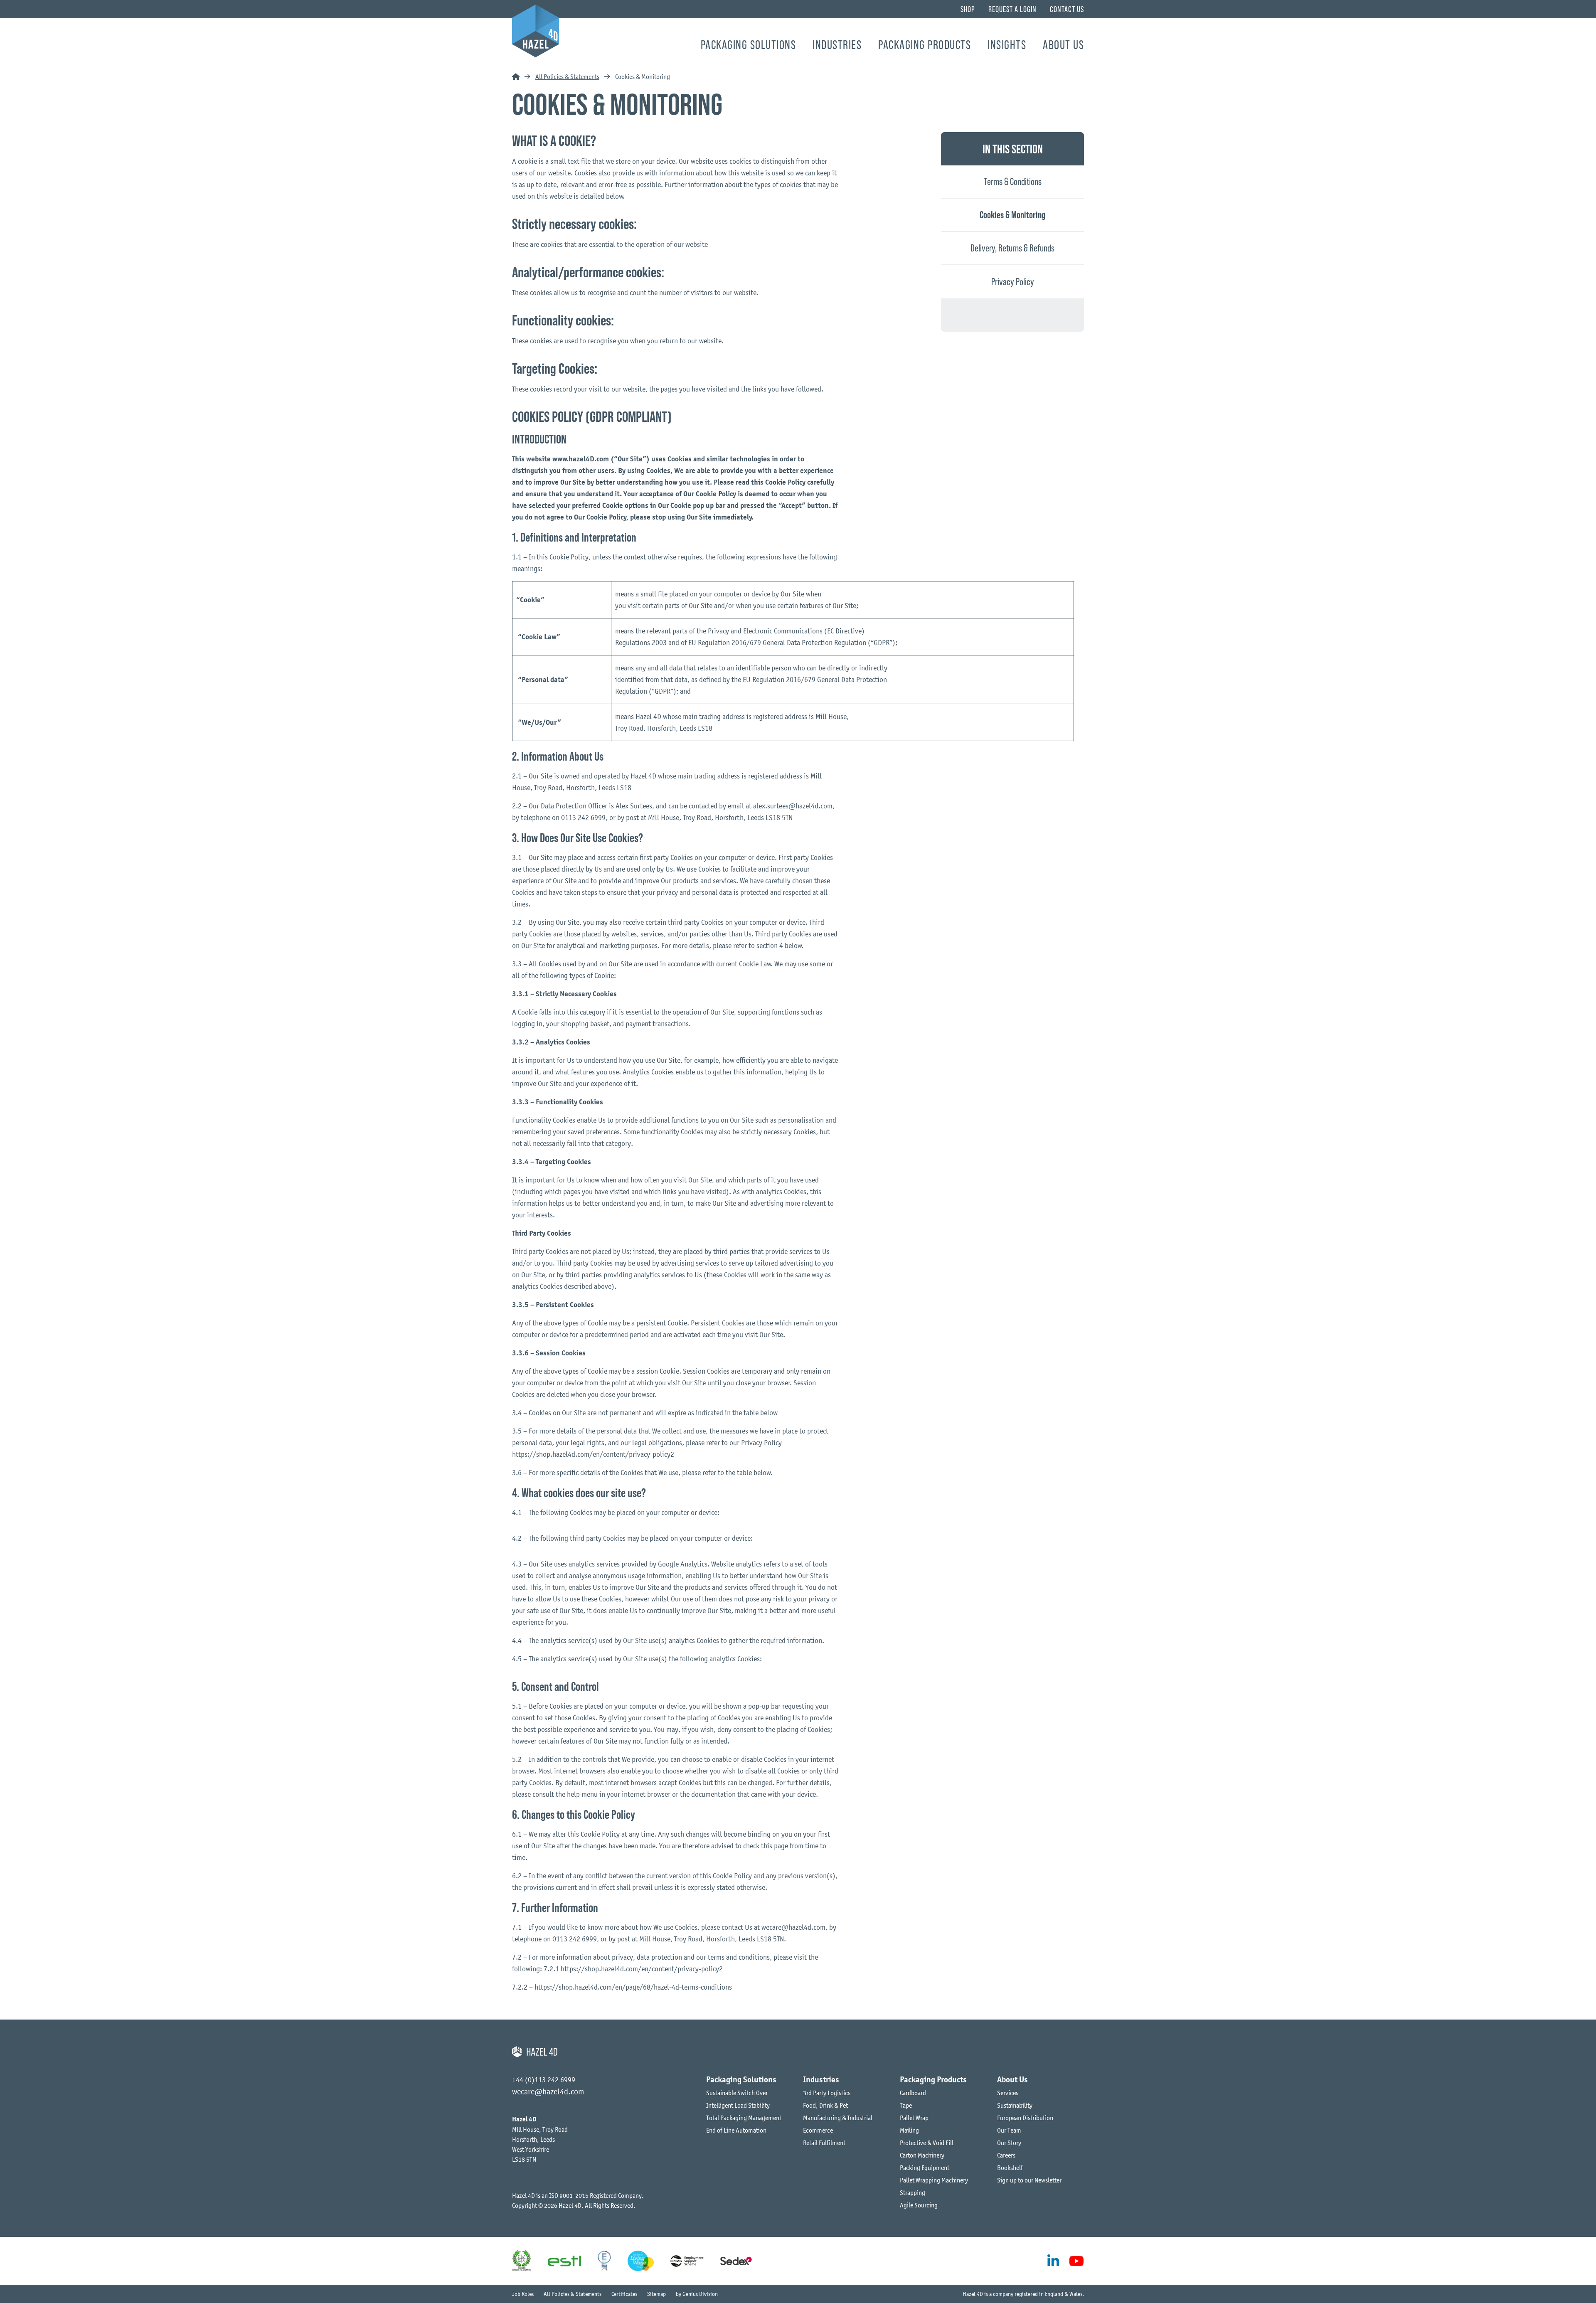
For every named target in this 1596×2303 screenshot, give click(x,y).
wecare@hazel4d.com (548, 2091)
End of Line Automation (736, 2130)
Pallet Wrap (914, 2118)
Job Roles (523, 2294)
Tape (906, 2105)
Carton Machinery (922, 2155)
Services (1008, 2093)
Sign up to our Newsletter (1029, 2180)
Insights (1007, 45)
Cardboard (913, 2093)
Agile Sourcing (919, 2205)
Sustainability (1015, 2105)
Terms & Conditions (1013, 181)
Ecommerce (818, 2130)
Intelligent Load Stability (738, 2105)
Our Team (1009, 2130)
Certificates (624, 2294)
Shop (968, 9)
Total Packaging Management (744, 2118)
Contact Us (1067, 9)
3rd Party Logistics (827, 2093)
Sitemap (656, 2294)
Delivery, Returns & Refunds (1012, 248)
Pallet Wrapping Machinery (934, 2180)
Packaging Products (925, 45)
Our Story (1009, 2143)
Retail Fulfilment (824, 2143)
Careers (1006, 2155)
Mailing (909, 2130)
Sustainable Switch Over (737, 2093)
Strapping (913, 2192)
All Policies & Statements (567, 76)
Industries (837, 45)
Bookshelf (1010, 2168)
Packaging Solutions (749, 45)
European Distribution (1025, 2118)
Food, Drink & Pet (825, 2105)
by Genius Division (697, 2294)
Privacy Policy (1013, 282)
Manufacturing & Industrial (838, 2118)
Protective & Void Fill (927, 2143)
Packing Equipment (925, 2168)
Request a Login (1012, 9)
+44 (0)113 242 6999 (544, 2080)
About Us (1063, 45)
